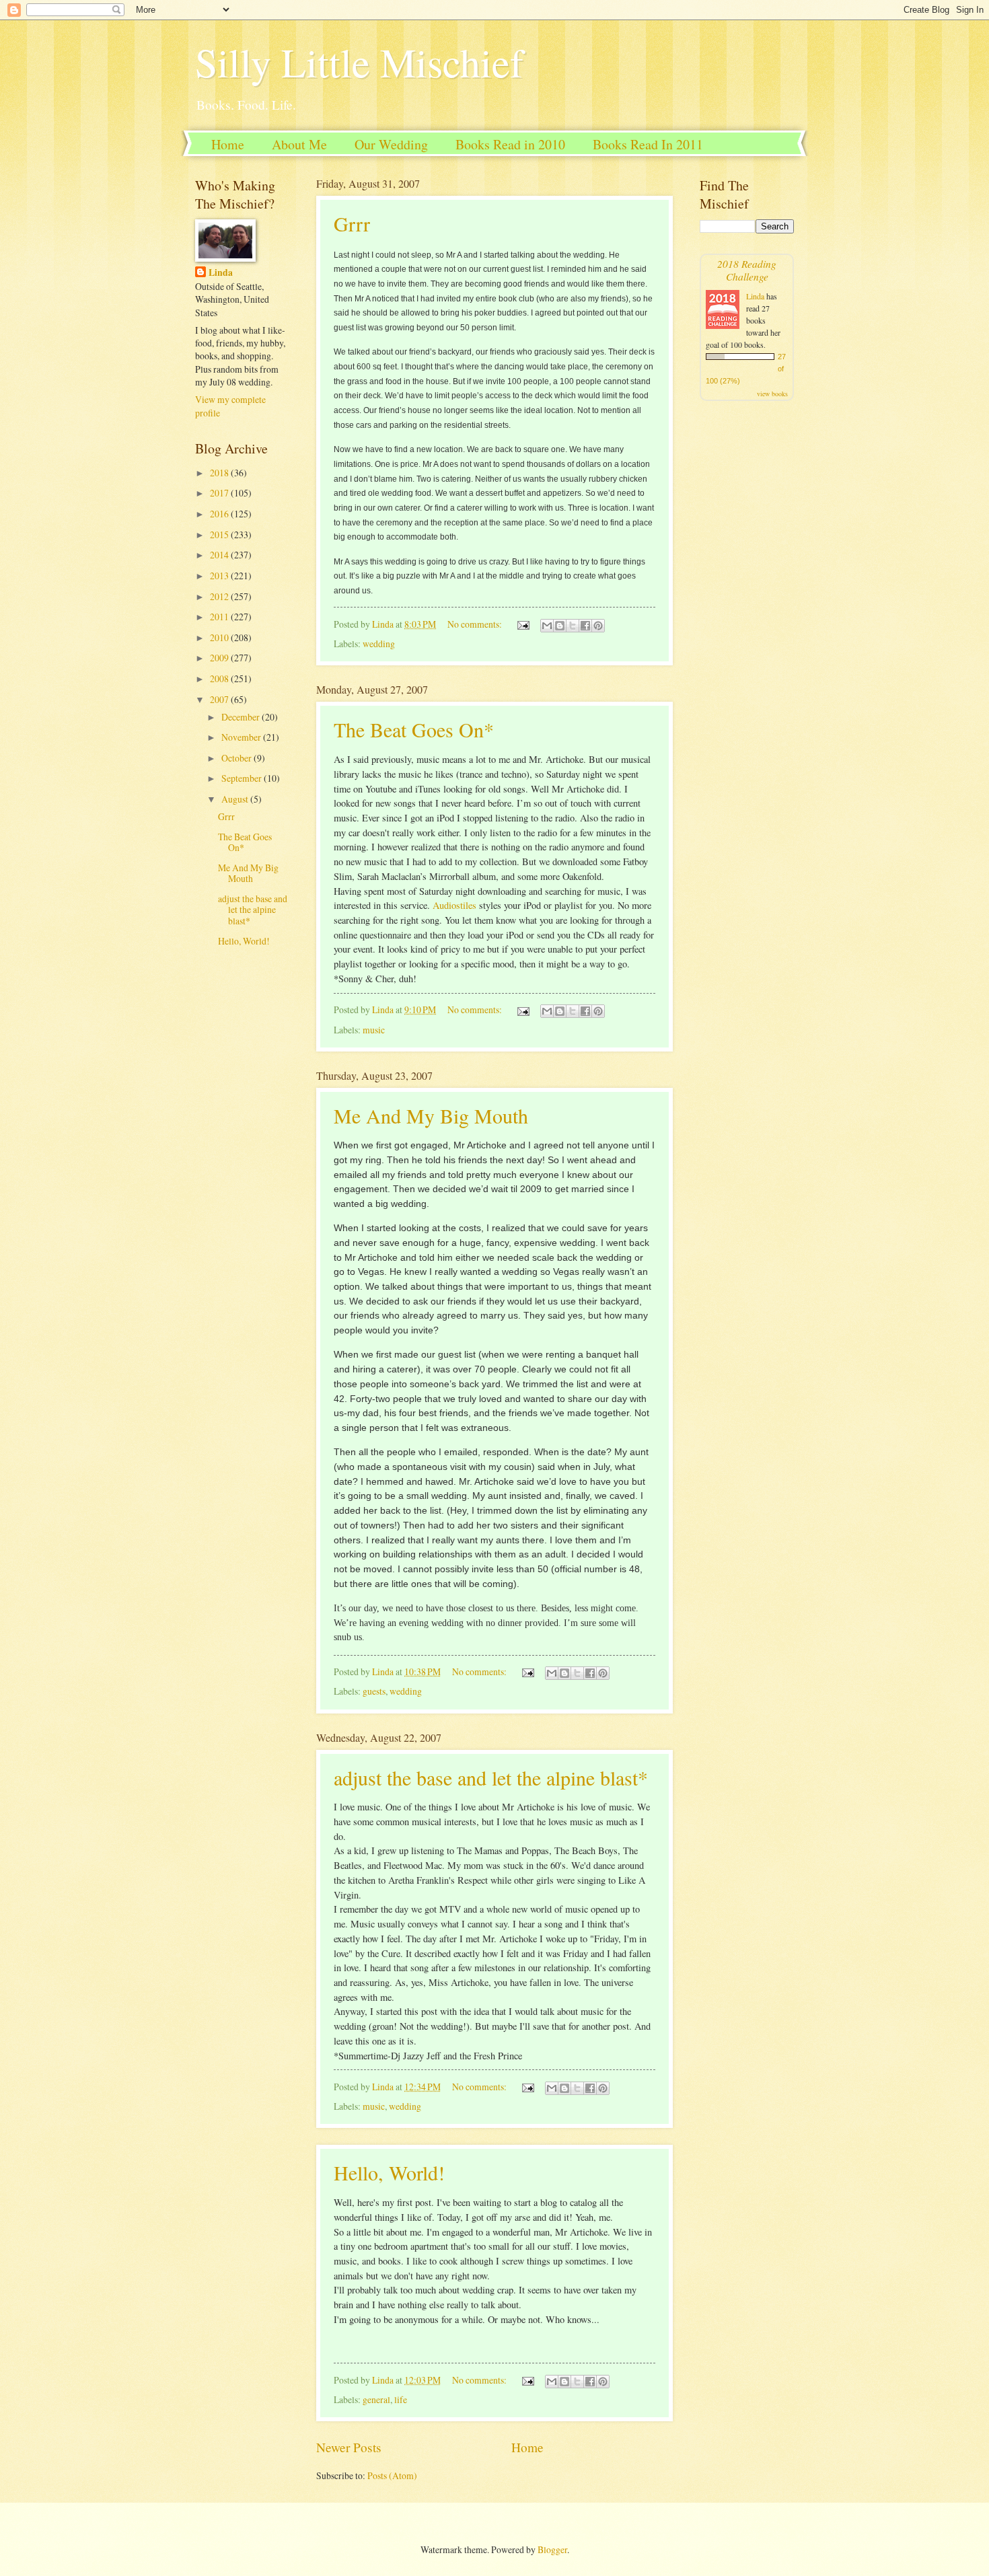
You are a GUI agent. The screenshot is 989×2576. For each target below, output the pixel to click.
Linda (221, 273)
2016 (220, 514)
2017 (220, 493)
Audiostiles (454, 905)
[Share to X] (573, 626)
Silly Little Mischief (359, 62)
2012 (220, 596)
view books (772, 394)
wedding (379, 643)
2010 (220, 637)
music (374, 1030)
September (243, 778)
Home (228, 144)
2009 (220, 658)
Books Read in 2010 (510, 144)
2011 (220, 617)
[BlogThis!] (560, 626)
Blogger (552, 2549)
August (236, 799)
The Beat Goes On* (414, 729)
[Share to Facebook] (585, 626)
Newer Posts (349, 2447)
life (401, 2399)
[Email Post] (523, 624)
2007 (220, 699)
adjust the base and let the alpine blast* (491, 1777)
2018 (220, 473)
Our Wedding (391, 144)
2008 (220, 678)
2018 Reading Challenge (747, 270)
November (242, 737)
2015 (220, 535)
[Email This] (547, 626)
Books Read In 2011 (648, 144)
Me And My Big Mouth (431, 1115)
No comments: (476, 624)
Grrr (352, 223)
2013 (220, 576)
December (242, 717)
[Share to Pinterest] (598, 626)
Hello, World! (389, 2172)
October (237, 758)
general (376, 2399)
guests (374, 1691)
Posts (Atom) (392, 2475)
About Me (299, 144)
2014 (220, 555)
